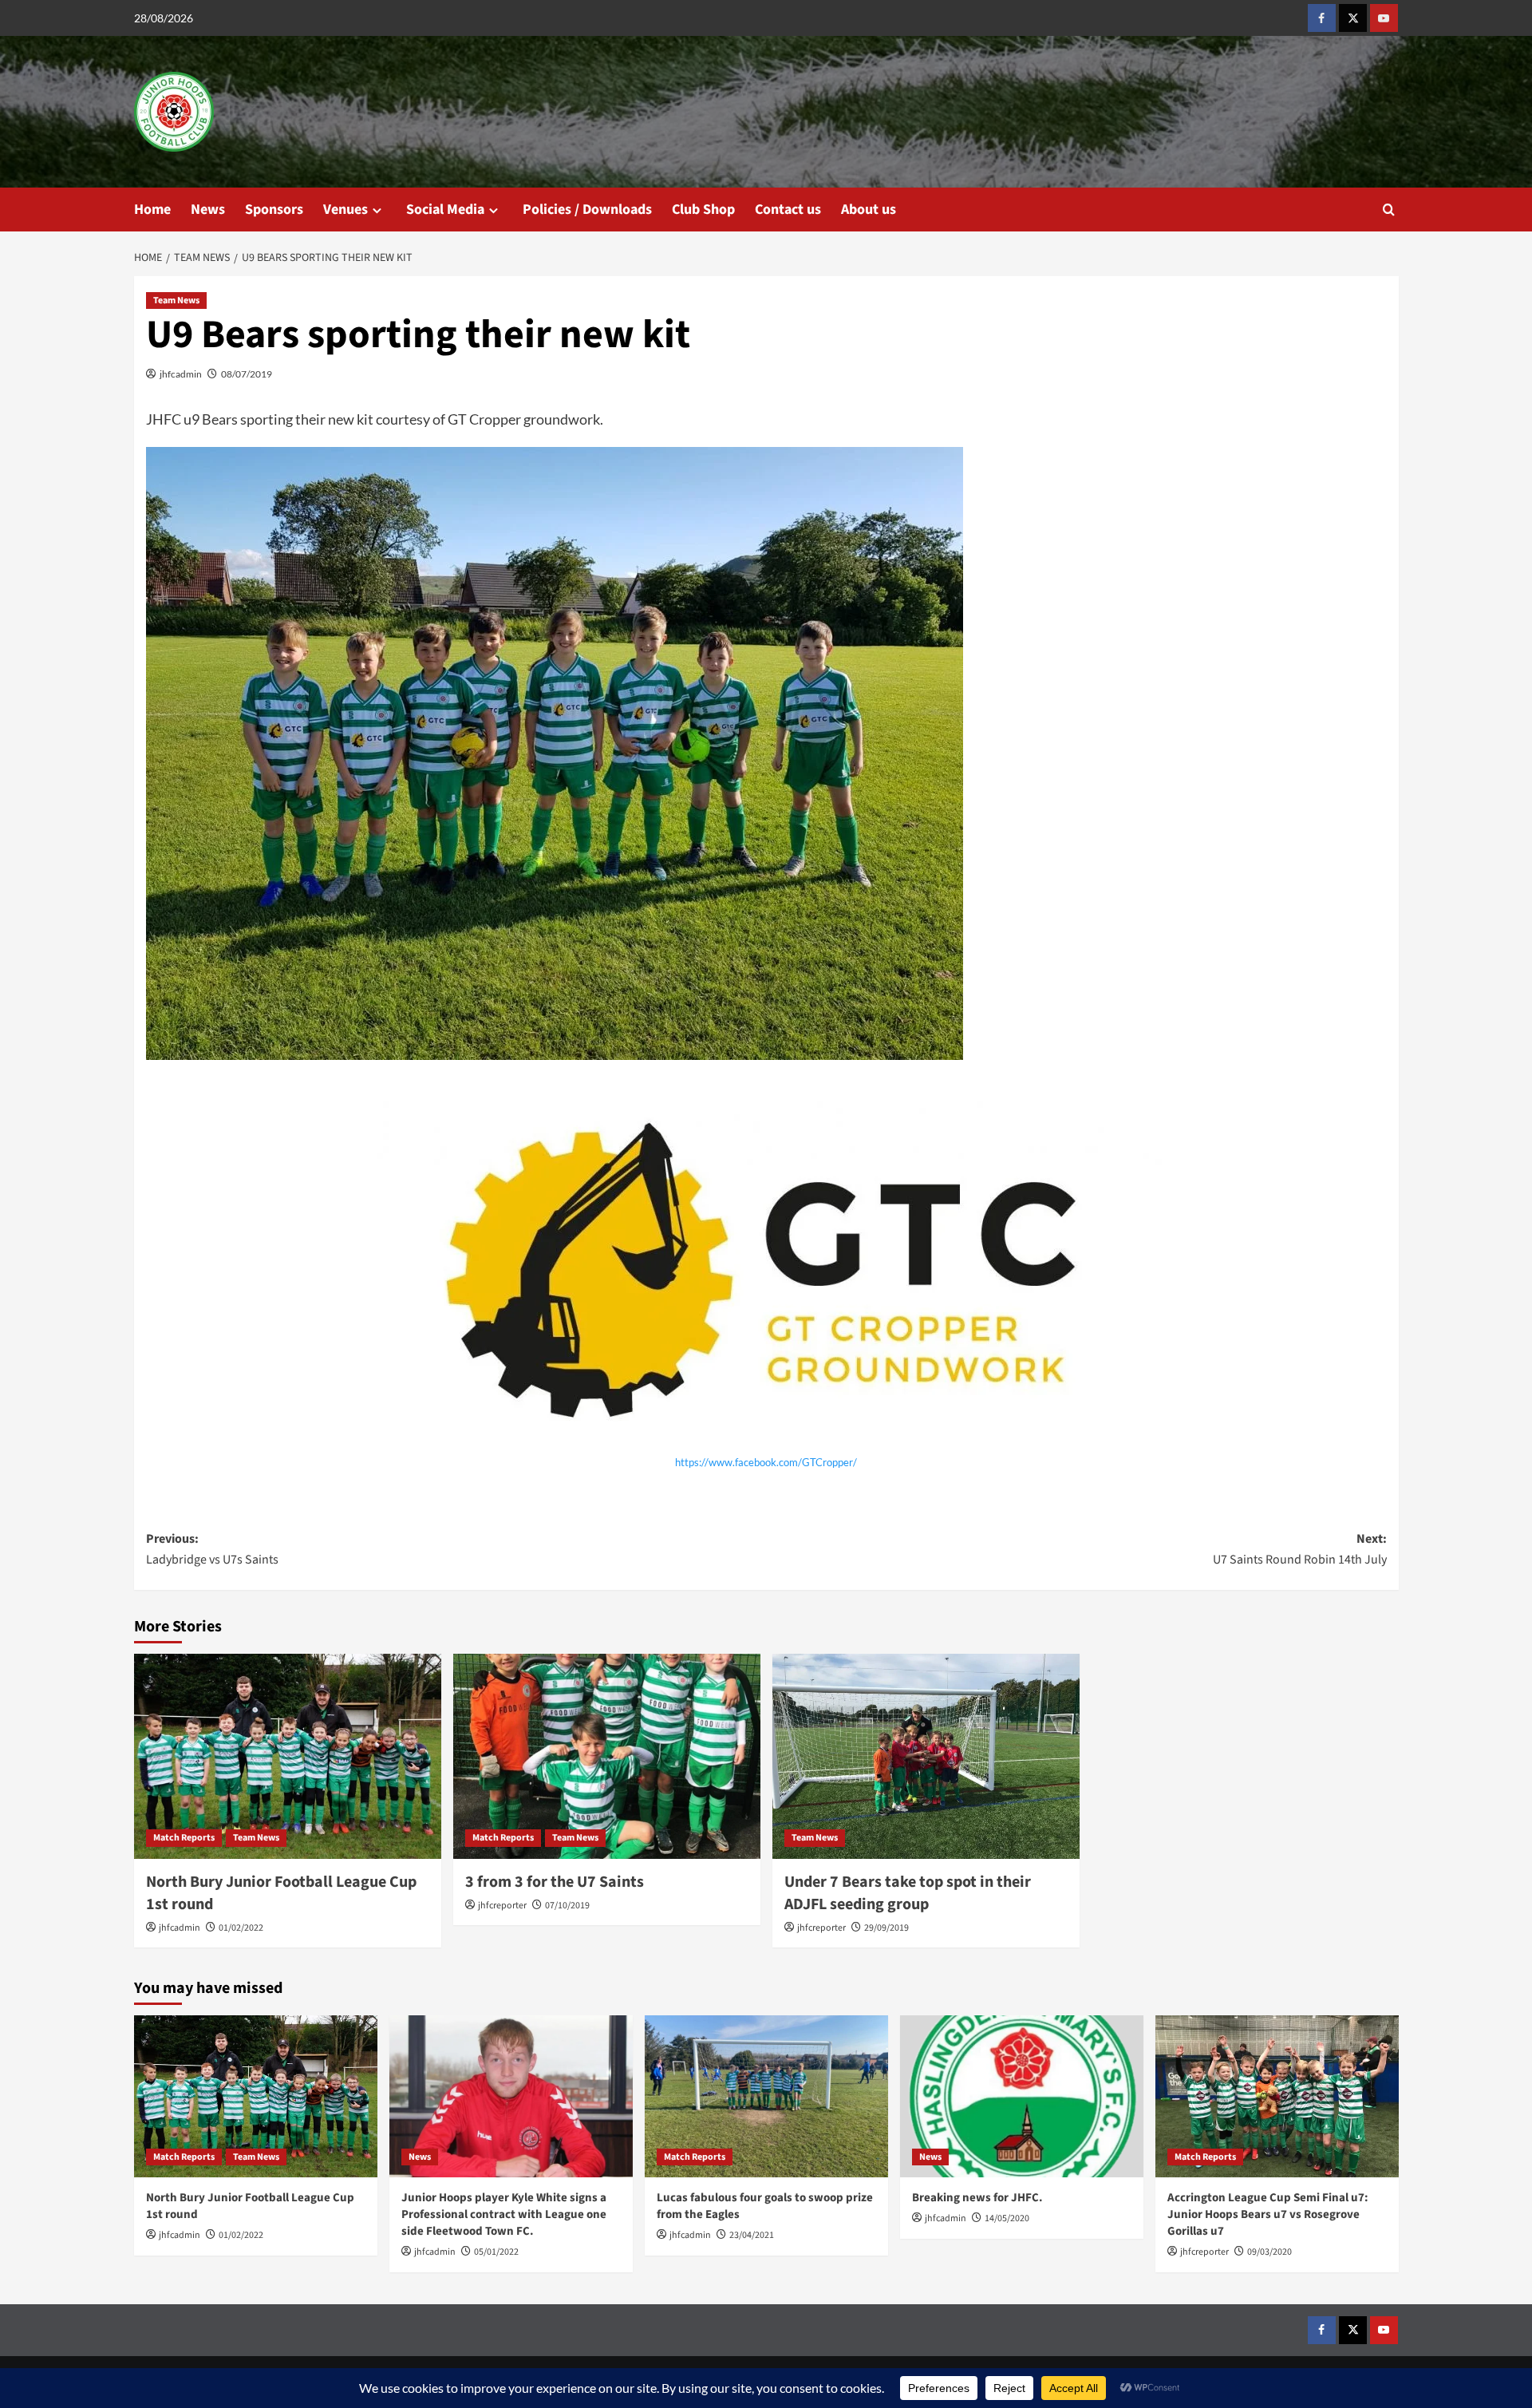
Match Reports (184, 1838)
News (208, 210)
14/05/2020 (1007, 2218)
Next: (1300, 1549)
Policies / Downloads (587, 210)
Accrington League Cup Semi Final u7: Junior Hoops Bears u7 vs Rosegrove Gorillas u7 (1268, 2214)
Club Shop (703, 210)
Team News (176, 301)
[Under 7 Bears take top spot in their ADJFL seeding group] (926, 1756)
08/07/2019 (247, 374)
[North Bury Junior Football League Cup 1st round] (288, 1756)
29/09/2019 (886, 1928)
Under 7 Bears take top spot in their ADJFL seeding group (908, 1893)
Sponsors (274, 210)
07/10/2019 (567, 1906)
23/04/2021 (752, 2235)
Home (152, 210)
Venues (345, 210)
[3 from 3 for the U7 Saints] (607, 1756)
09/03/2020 (1269, 2252)
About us (869, 210)
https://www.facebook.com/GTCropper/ (766, 1462)
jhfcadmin (181, 374)
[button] (1389, 210)
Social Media (445, 210)
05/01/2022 (496, 2252)
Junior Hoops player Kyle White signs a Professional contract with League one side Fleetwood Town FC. (504, 2214)
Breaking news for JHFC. (977, 2198)
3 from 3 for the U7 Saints (555, 1882)
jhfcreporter (502, 1906)
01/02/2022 (241, 1928)
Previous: (212, 1549)
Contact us (788, 210)
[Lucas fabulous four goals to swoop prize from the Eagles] (766, 2096)
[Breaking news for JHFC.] (1022, 2096)
